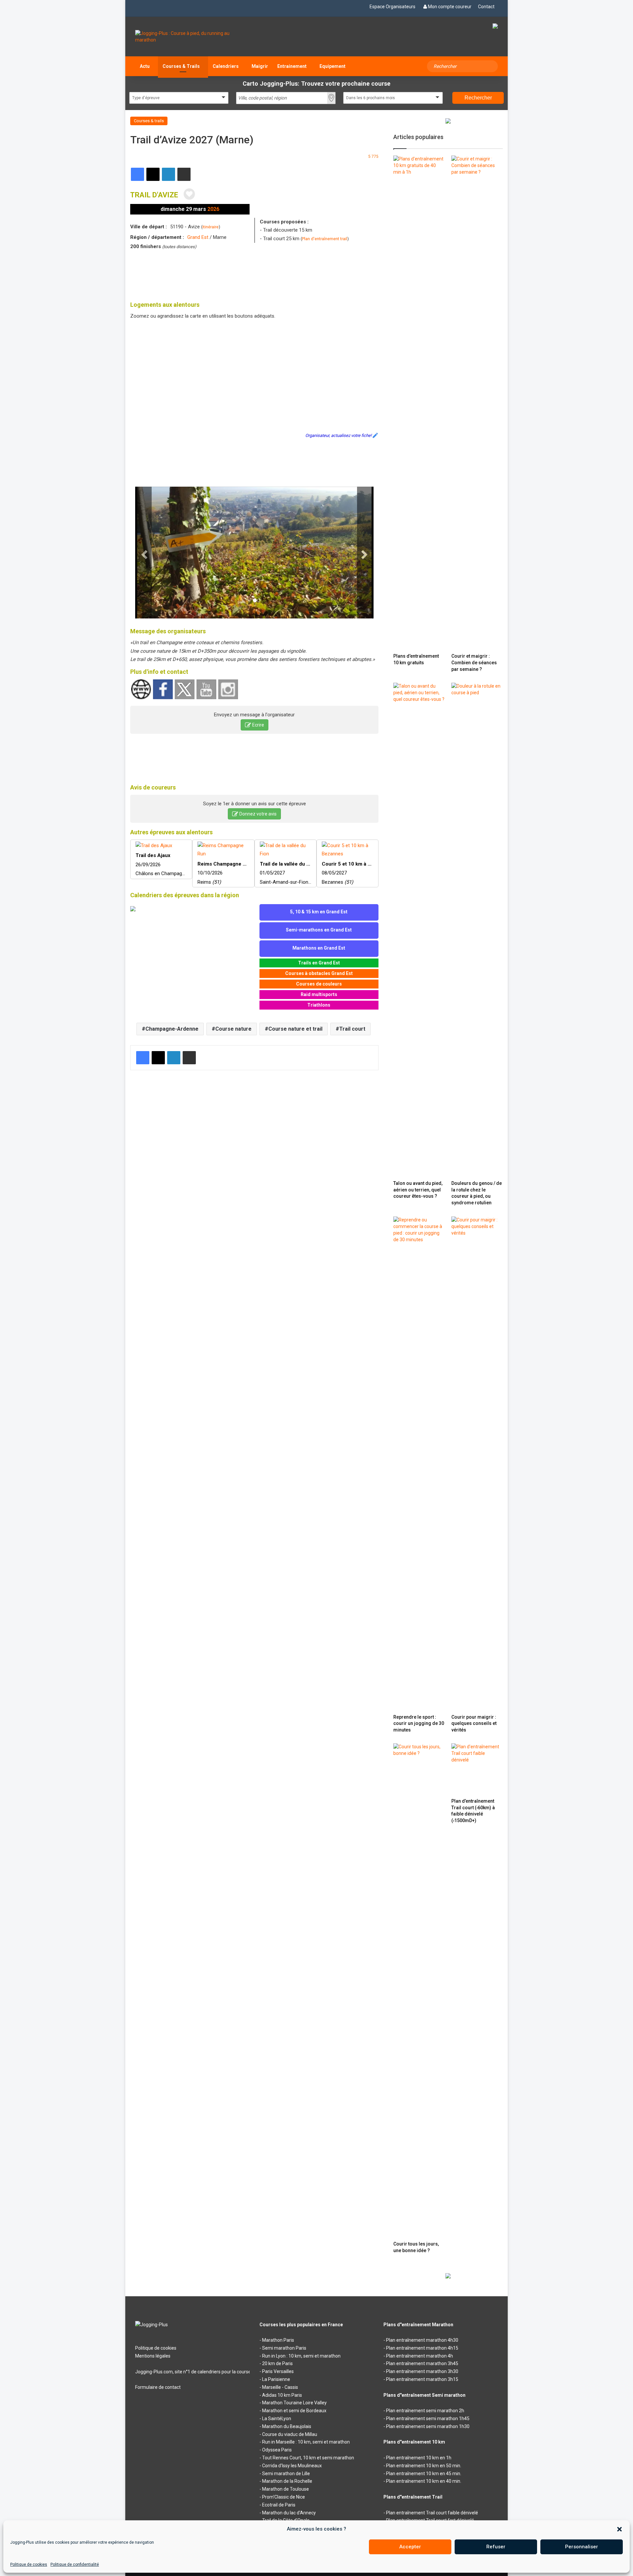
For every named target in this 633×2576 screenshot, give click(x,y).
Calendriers (226, 66)
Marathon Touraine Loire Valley (294, 2403)
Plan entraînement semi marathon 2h (425, 2411)
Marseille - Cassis (280, 2387)
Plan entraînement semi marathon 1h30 (428, 2426)
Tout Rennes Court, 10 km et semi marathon (308, 2458)
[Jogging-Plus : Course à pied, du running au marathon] (192, 37)
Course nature (233, 1029)
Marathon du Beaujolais (287, 2426)
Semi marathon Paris (284, 2348)
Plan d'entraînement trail (325, 239)
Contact (486, 7)
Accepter (410, 2547)
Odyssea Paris (277, 2450)
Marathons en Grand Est (319, 948)
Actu (145, 66)
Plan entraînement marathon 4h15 (422, 2348)
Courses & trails (149, 121)
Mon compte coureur (450, 7)
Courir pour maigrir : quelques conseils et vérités (474, 1723)
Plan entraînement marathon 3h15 (422, 2379)
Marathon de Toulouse (286, 2489)
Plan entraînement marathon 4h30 (422, 2340)
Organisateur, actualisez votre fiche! (338, 435)
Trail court (352, 1029)
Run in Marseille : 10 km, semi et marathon (306, 2442)
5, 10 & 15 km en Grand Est (319, 912)
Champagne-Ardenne (172, 1029)
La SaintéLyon (277, 2419)
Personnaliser (582, 2547)
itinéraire (211, 227)
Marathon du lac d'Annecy (289, 2513)
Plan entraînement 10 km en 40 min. (424, 2481)
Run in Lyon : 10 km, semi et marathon (301, 2356)
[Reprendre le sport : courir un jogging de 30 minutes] (419, 1464)
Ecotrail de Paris (279, 2505)
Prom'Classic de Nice (284, 2497)
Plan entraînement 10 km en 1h (419, 2458)
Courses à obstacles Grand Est (319, 973)
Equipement (332, 66)
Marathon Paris (278, 2340)
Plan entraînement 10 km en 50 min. (424, 2466)
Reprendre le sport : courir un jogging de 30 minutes (419, 1723)
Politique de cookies (29, 2564)
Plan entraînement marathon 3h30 (422, 2371)
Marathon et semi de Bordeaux (294, 2411)
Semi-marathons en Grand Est (319, 930)
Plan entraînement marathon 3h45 (422, 2363)
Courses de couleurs (319, 984)
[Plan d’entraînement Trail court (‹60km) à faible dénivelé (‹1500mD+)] (477, 1769)
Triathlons (319, 1005)
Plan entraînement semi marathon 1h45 (428, 2419)
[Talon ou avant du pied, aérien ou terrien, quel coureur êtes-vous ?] (419, 930)
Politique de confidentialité (75, 2564)
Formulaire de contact (158, 2387)
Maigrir (260, 66)
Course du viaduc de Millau (290, 2434)
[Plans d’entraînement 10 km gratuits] (419, 403)
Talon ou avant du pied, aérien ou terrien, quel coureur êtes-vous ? (418, 1190)
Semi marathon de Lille (286, 2474)
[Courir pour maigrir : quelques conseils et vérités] (477, 1464)
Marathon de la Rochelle (287, 2481)
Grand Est (198, 237)
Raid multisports (319, 994)
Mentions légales (153, 2356)
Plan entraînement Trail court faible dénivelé (432, 2513)
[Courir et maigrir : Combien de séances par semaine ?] (477, 403)
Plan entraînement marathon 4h (420, 2356)
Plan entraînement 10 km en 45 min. (424, 2474)
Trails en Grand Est (319, 963)
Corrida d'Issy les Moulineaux (292, 2466)
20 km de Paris (277, 2363)
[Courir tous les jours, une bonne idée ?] (419, 1990)
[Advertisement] (255, 274)
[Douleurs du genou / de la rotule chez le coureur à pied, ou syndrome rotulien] (477, 930)
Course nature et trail (295, 1029)
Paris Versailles (278, 2371)
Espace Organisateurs (392, 7)
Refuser (496, 2547)
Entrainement (292, 66)
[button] (619, 2529)
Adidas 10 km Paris (282, 2395)
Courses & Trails (181, 66)
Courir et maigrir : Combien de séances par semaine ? (474, 662)
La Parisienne (276, 2379)
